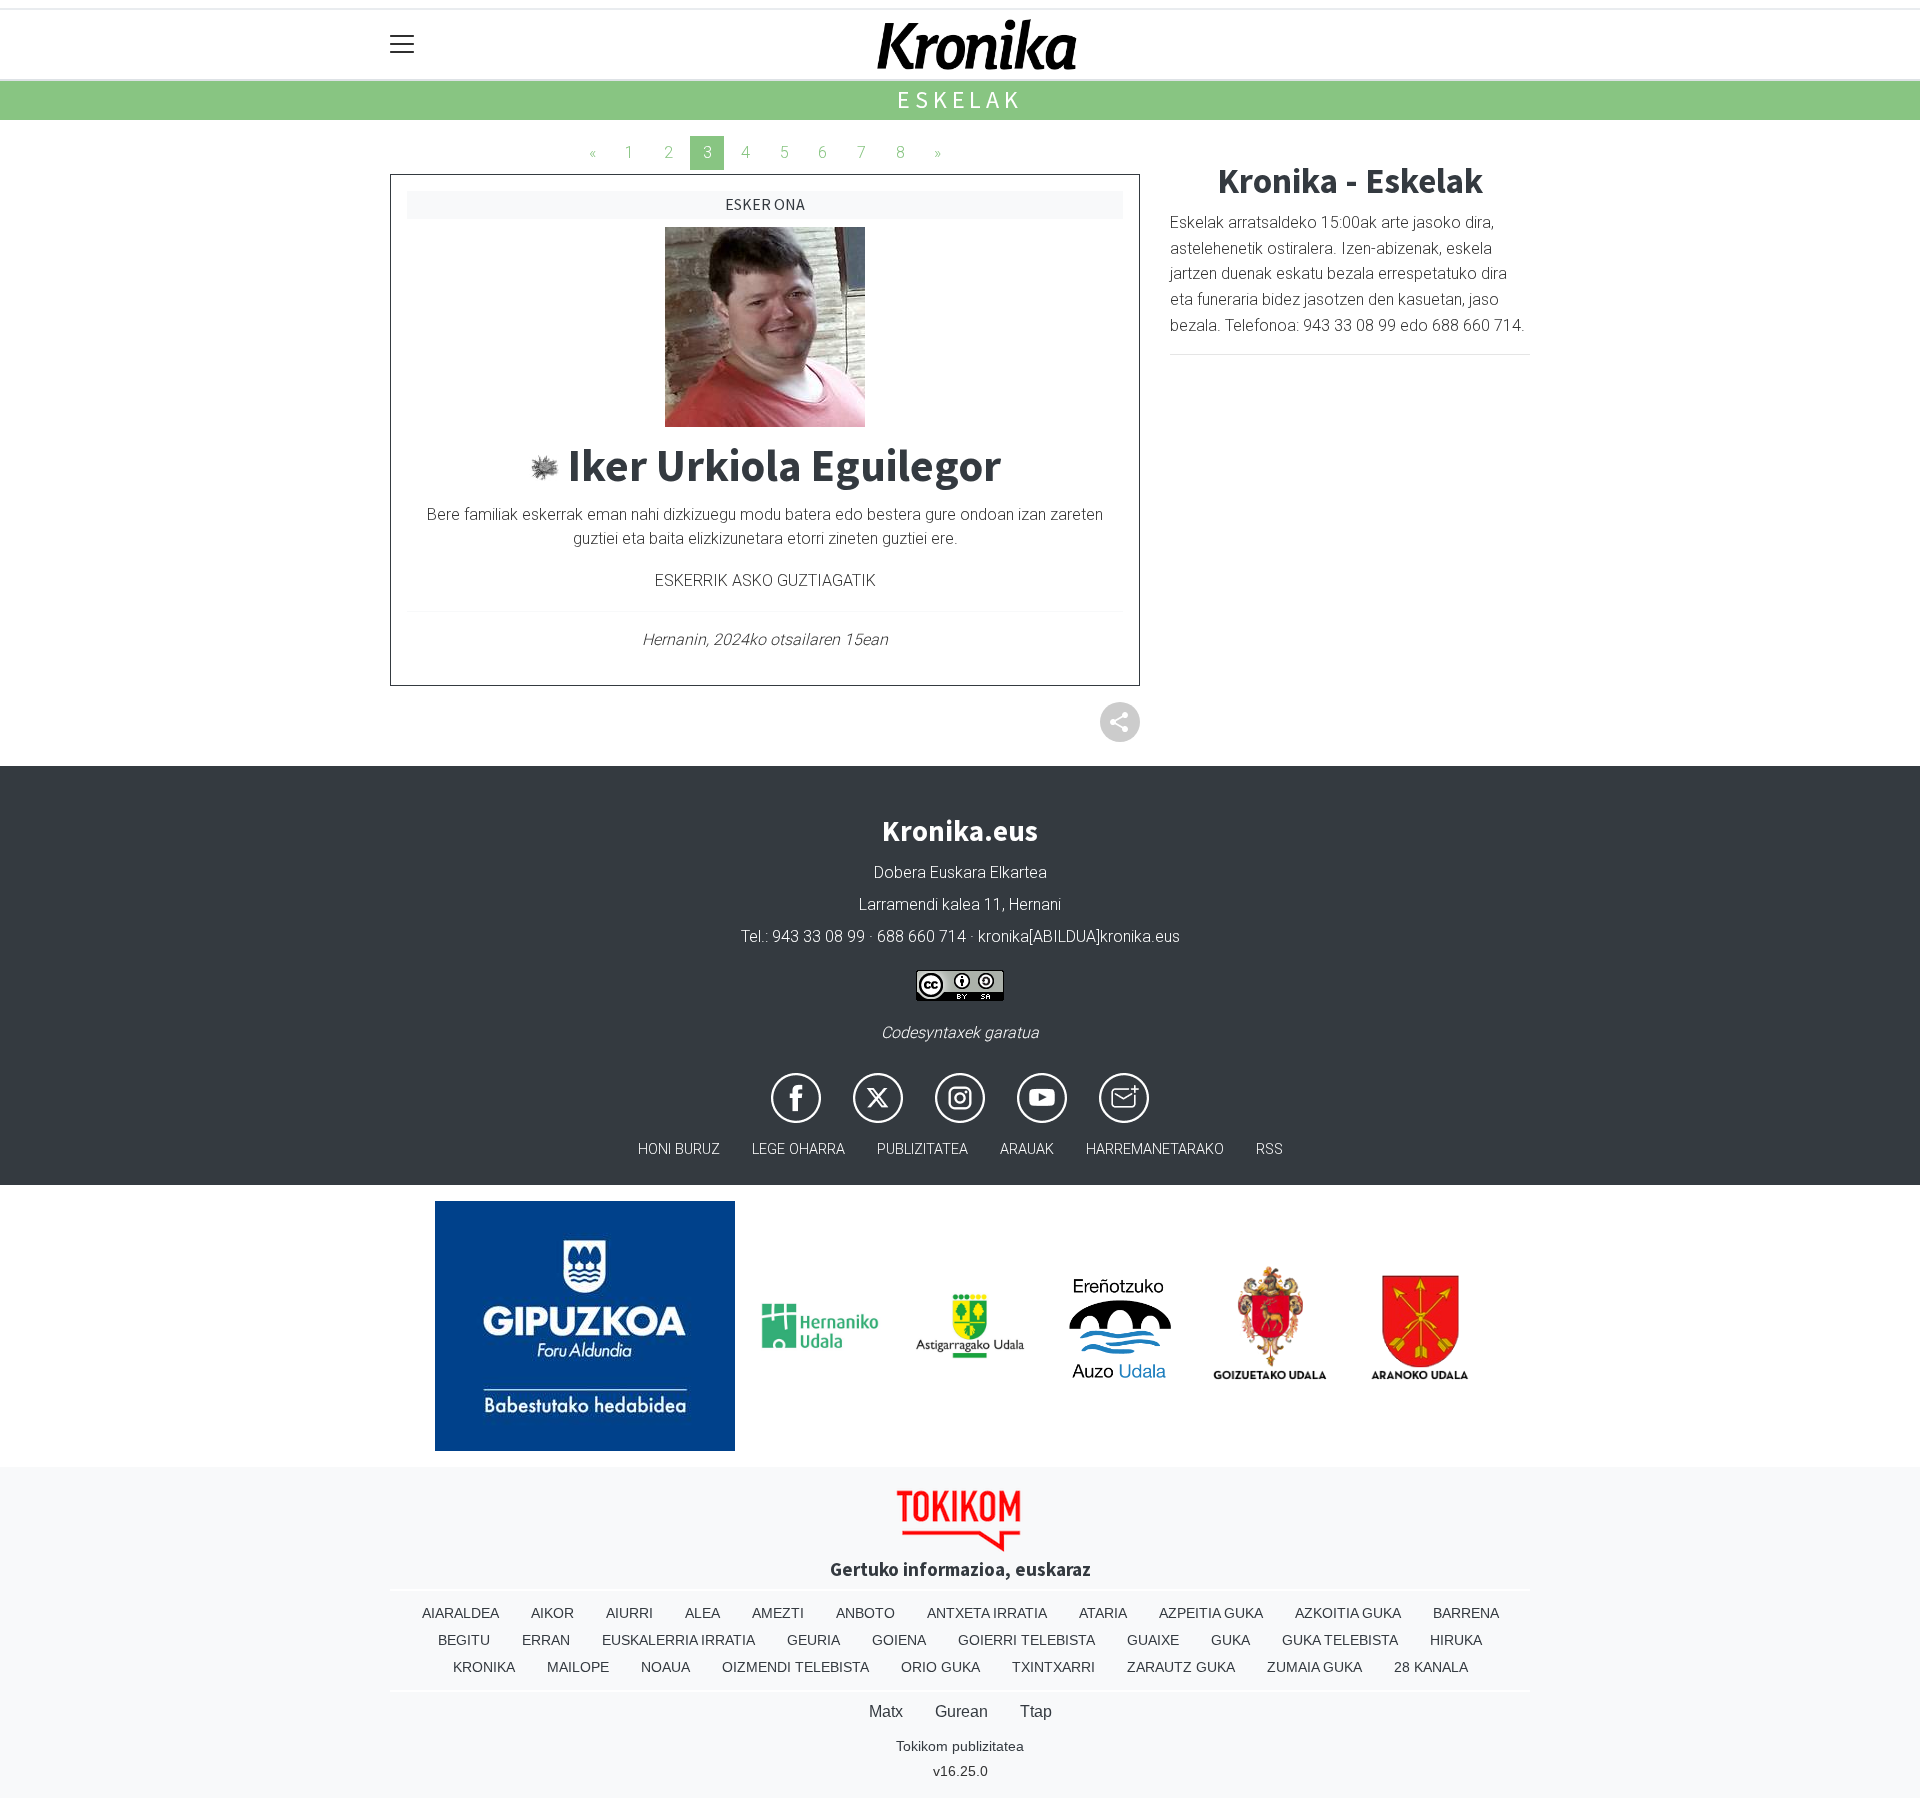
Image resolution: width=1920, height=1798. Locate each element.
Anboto (865, 1613)
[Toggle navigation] (402, 44)
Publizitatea (922, 1149)
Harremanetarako (1155, 1149)
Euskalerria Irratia (678, 1640)
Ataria (1103, 1613)
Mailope (578, 1667)
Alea (702, 1613)
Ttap (1036, 1711)
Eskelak (960, 99)
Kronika (484, 1667)
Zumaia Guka (1314, 1667)
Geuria (813, 1640)
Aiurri (629, 1613)
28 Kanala (1431, 1667)
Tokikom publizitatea (960, 1746)
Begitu (464, 1640)
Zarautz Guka (1181, 1667)
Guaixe (1153, 1640)
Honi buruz (679, 1149)
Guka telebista (1340, 1640)
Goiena (899, 1640)
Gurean (961, 1711)
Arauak (1027, 1149)
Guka (1230, 1640)
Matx (886, 1711)
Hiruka (1456, 1640)
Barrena (1466, 1613)
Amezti (778, 1613)
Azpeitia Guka (1211, 1613)
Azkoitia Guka (1348, 1613)
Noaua (665, 1667)
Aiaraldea (460, 1613)
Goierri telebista (1026, 1640)
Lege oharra (798, 1149)
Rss (1269, 1149)
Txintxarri (1053, 1667)
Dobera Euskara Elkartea (960, 872)
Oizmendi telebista (795, 1667)
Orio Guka (940, 1667)
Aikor (552, 1613)
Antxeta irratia (987, 1613)
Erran (546, 1640)
